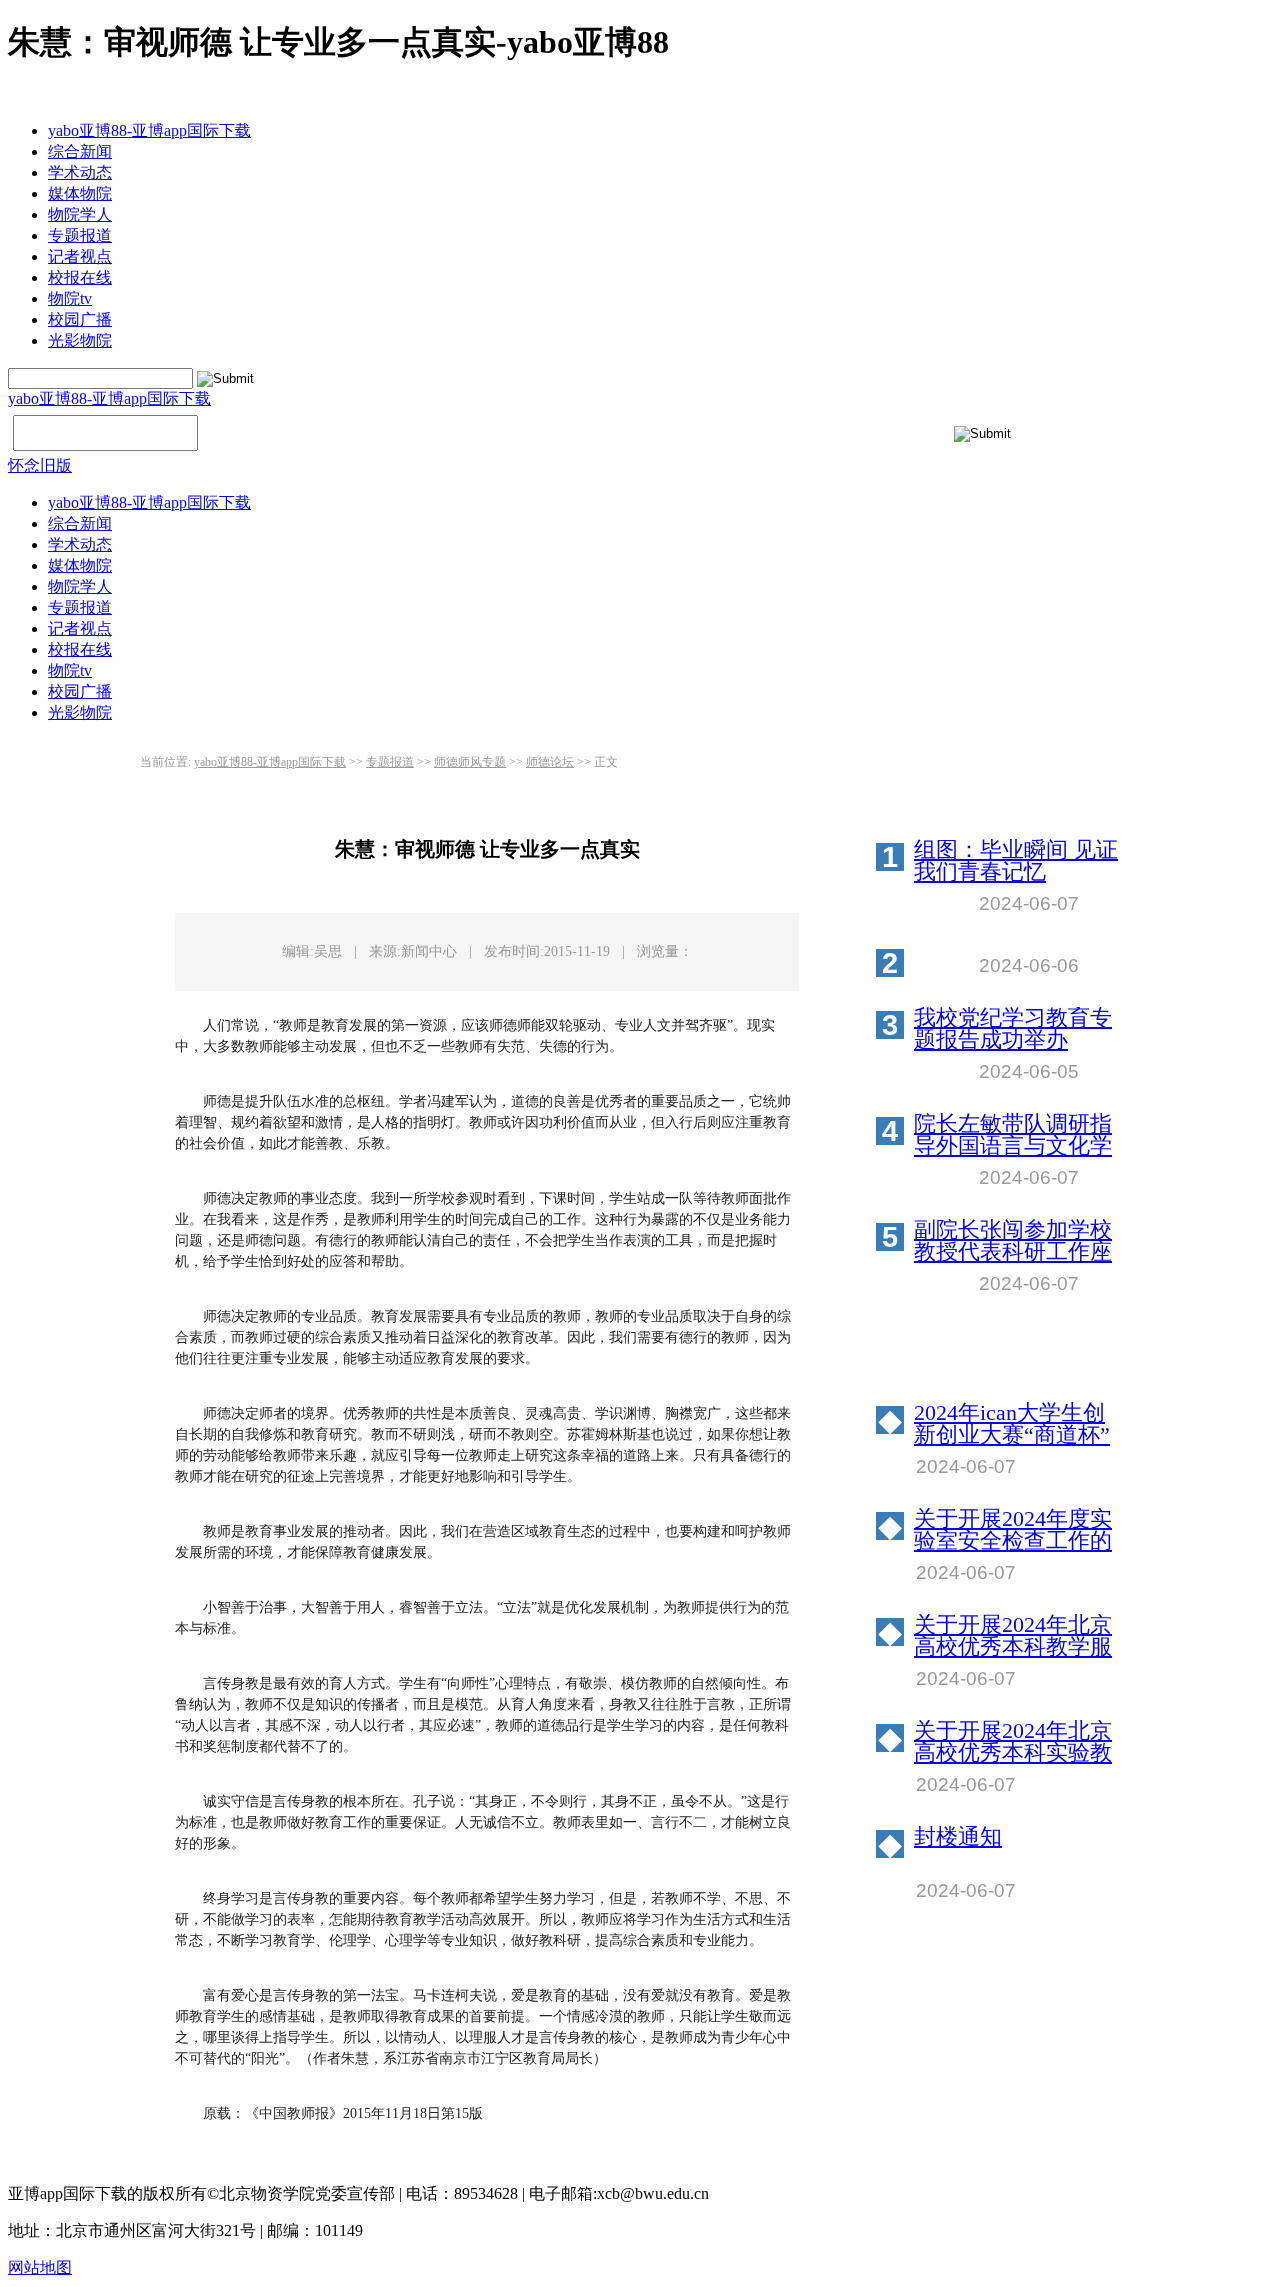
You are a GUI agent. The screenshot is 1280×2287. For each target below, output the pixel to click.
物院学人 (80, 214)
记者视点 (80, 256)
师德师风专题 (470, 762)
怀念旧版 (40, 465)
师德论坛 (550, 762)
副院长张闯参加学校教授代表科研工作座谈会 (1013, 1241)
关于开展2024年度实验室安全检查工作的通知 (1013, 1530)
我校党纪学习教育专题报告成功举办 (1013, 1029)
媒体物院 (80, 193)
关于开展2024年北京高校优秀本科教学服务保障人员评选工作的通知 (1013, 1636)
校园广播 (80, 319)
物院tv (70, 298)
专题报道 (80, 235)
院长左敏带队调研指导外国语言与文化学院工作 (1013, 1135)
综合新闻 (80, 151)
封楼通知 (958, 1837)
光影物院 (80, 340)
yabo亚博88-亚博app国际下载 (149, 130)
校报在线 (80, 277)
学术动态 (80, 172)
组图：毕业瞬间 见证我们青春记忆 (1016, 861)
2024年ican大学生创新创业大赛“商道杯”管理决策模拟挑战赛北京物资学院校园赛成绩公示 (1013, 1424)
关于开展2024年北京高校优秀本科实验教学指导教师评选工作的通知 (1013, 1742)
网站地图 (40, 2267)
